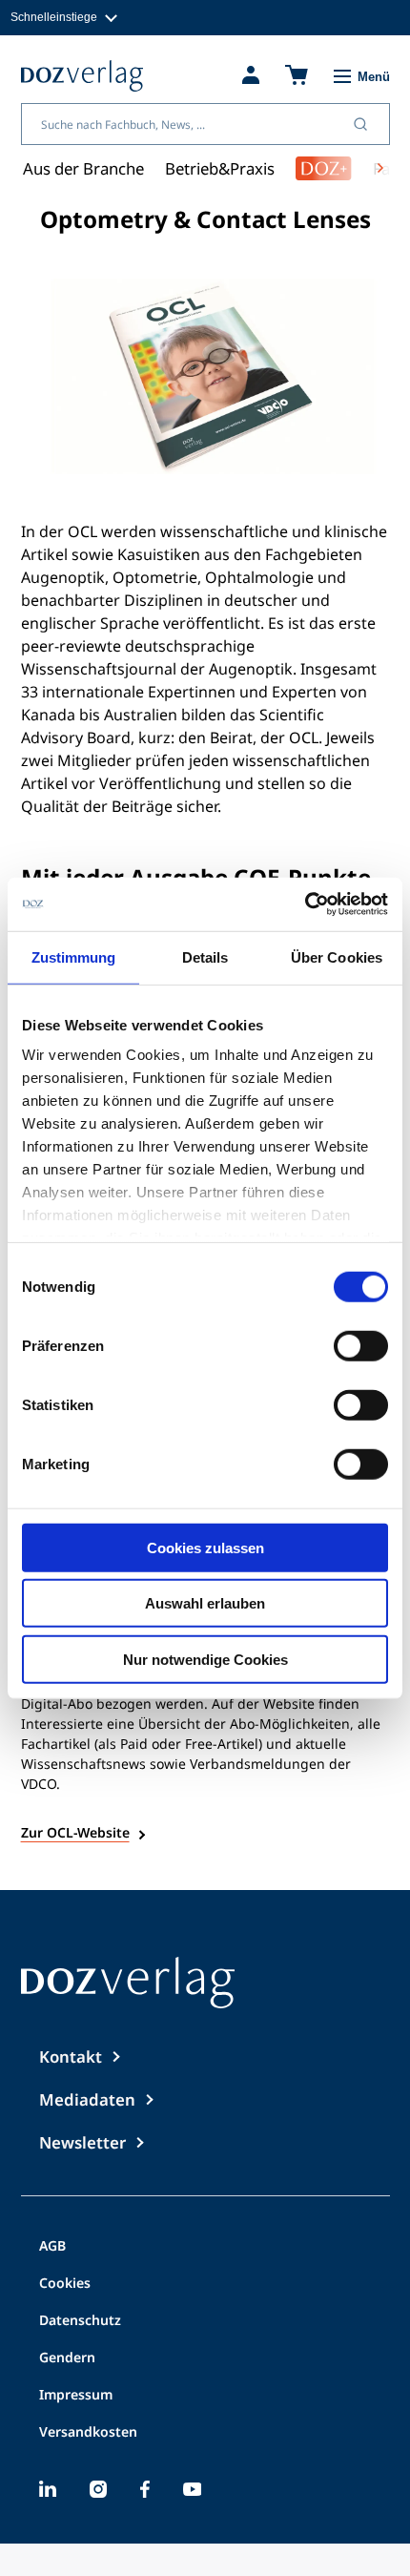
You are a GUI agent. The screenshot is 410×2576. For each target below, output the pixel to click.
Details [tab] (205, 956)
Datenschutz (80, 2321)
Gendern (67, 2358)
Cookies (65, 2284)
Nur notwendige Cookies (205, 1659)
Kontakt (71, 2057)
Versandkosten (88, 2433)
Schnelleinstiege (54, 17)
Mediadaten (87, 2099)
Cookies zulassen (205, 1547)
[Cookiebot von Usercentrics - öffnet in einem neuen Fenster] (305, 904)
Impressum (76, 2396)
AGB (52, 2247)
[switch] (361, 1345)
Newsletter (82, 2142)
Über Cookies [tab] (337, 956)
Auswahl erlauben (205, 1603)
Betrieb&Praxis (220, 168)
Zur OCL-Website (75, 1832)
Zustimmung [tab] (74, 956)
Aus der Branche (83, 168)
